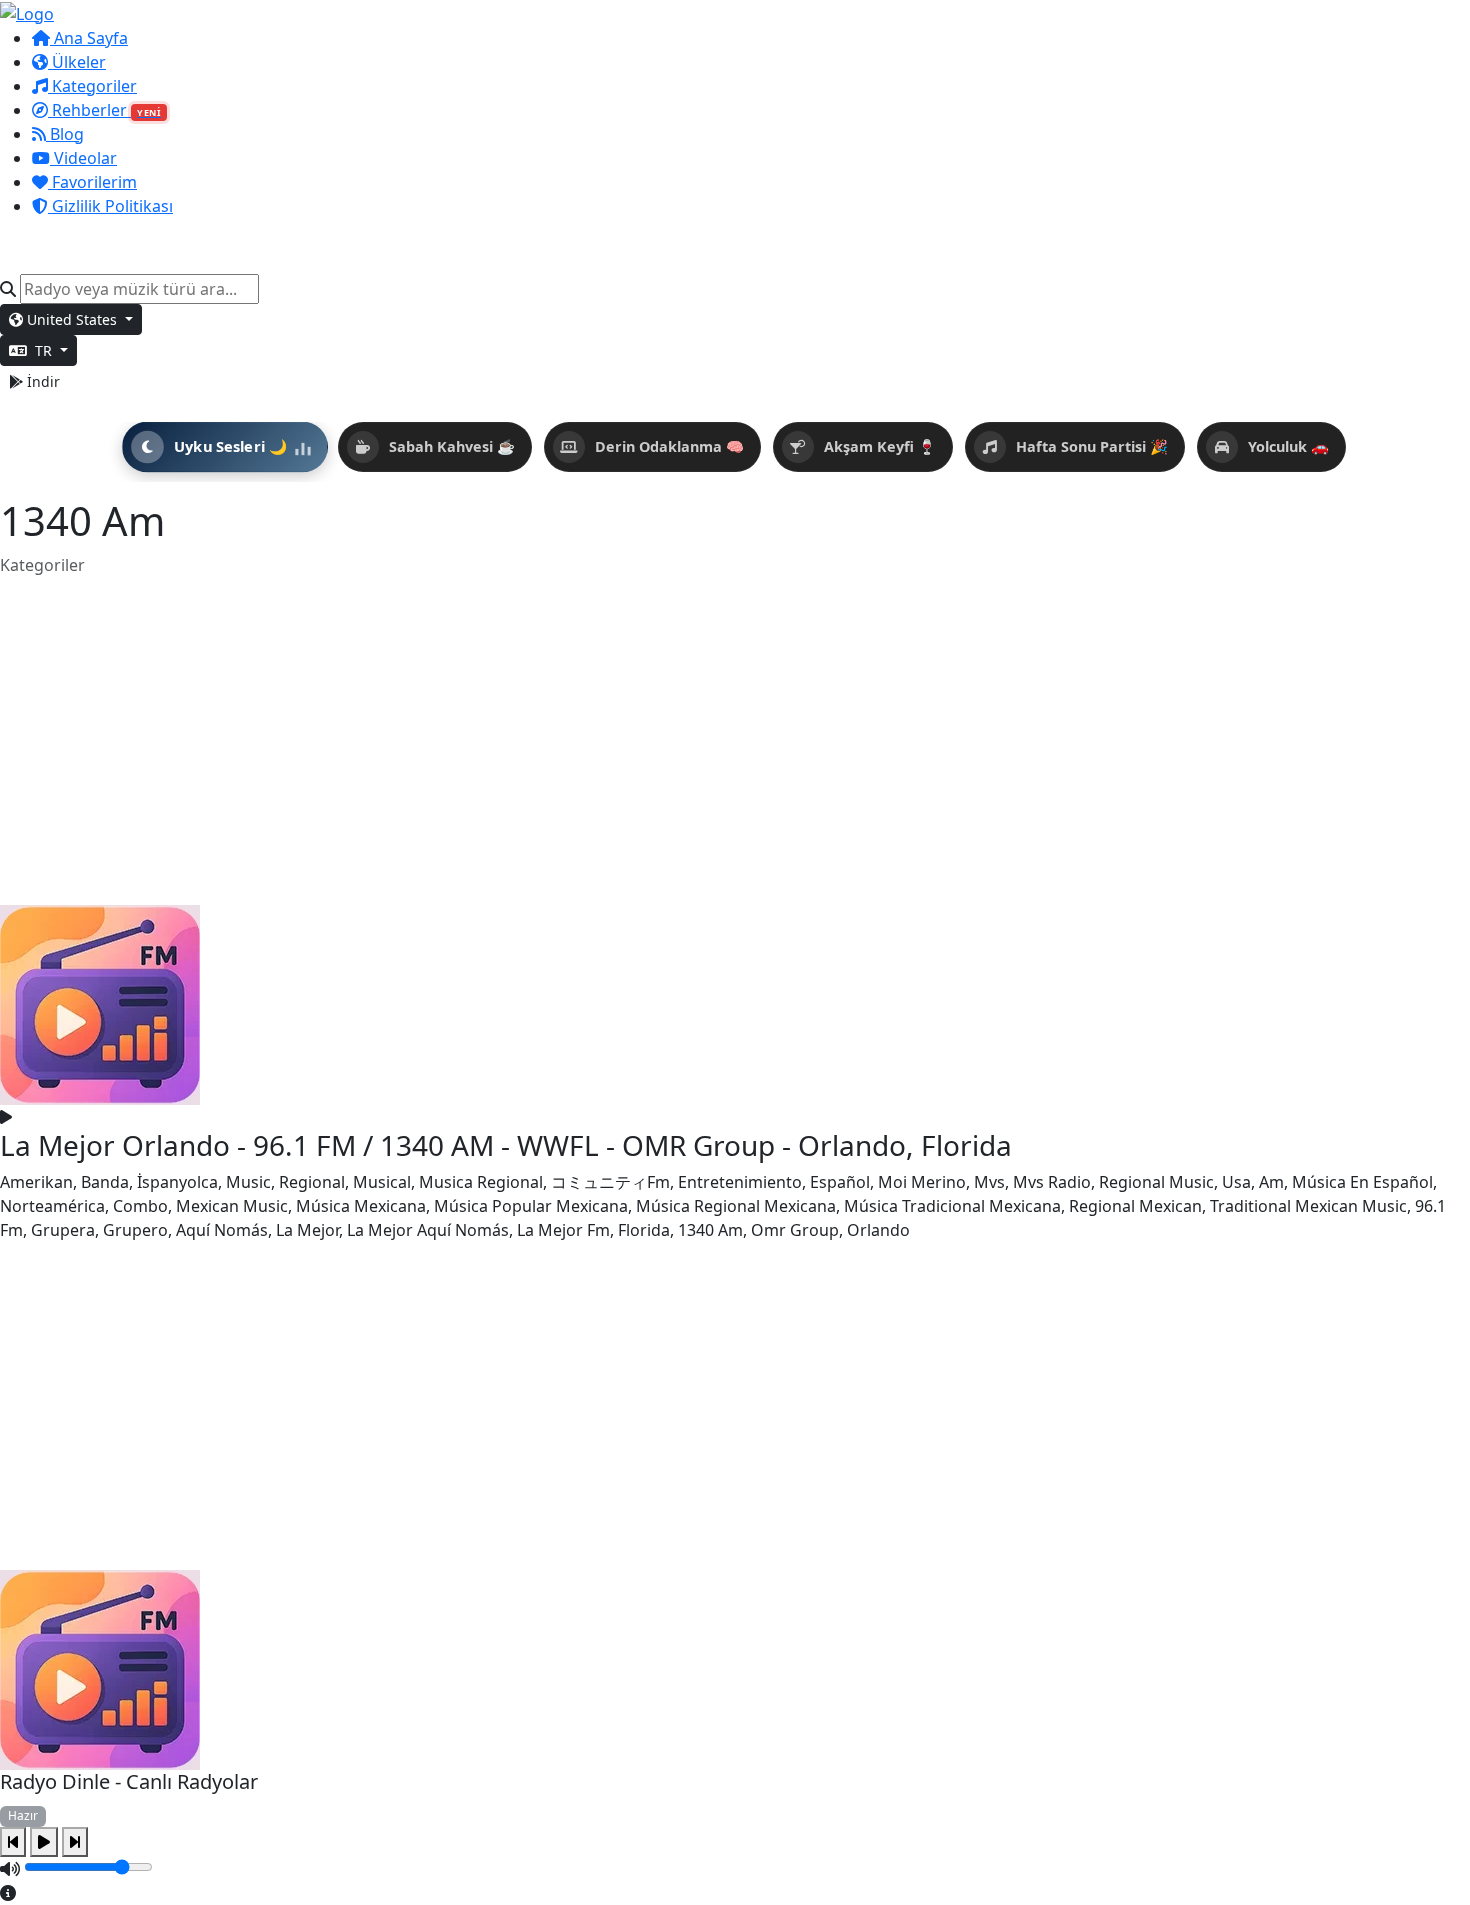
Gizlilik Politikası (110, 206)
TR (43, 350)
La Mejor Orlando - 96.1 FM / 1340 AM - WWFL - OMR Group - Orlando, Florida (506, 1145)
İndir (41, 381)
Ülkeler (77, 62)
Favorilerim (92, 182)
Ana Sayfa (89, 38)
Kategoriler (92, 86)
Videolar (83, 158)
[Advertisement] (735, 741)
